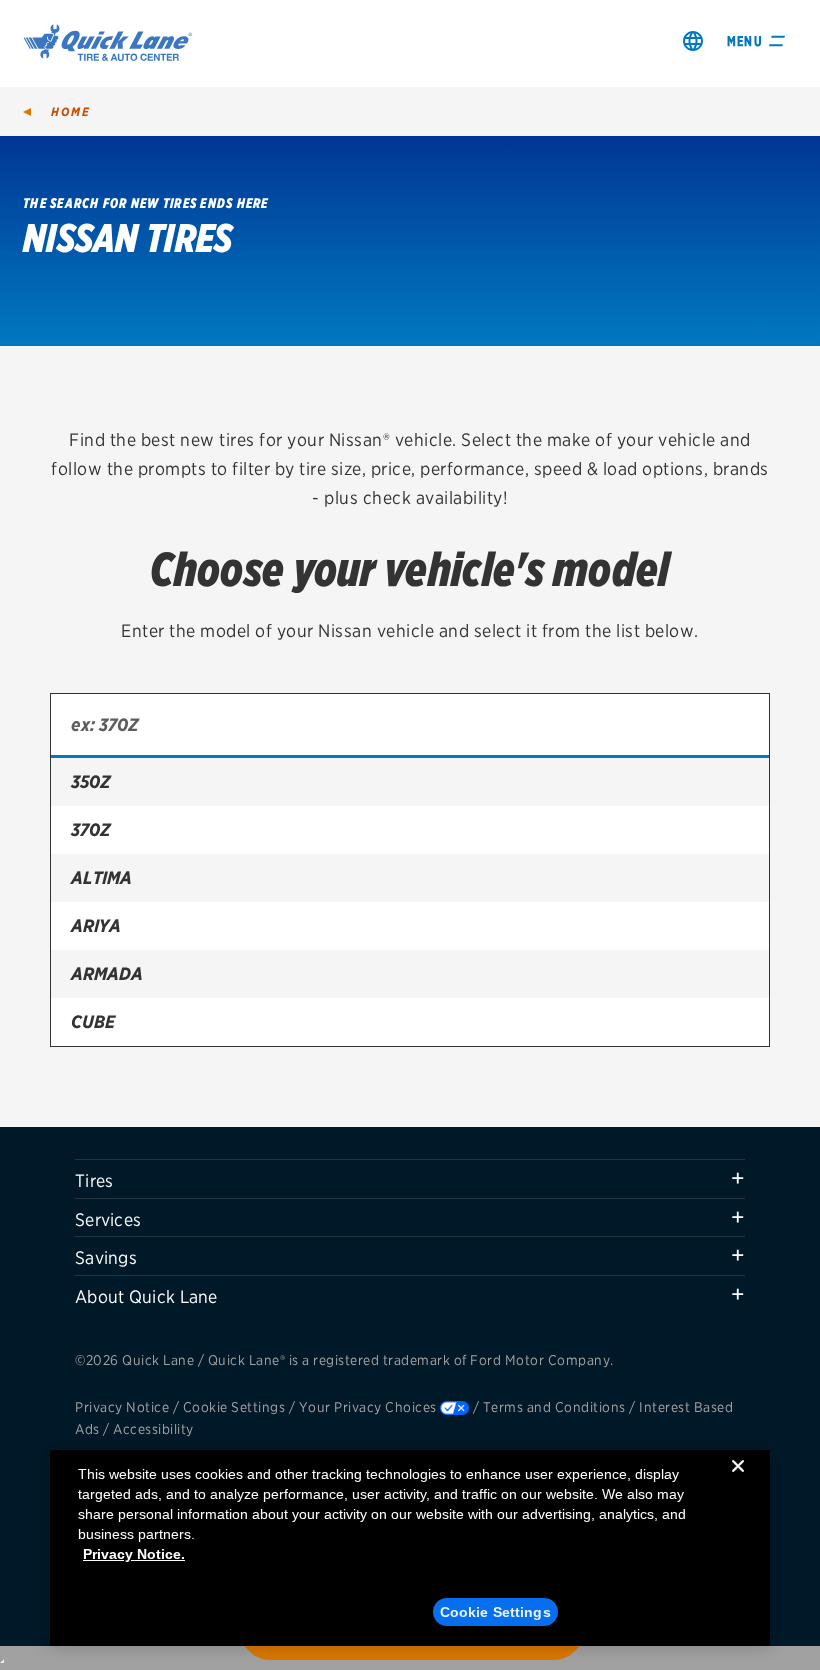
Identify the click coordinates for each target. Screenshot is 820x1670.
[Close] (738, 1482)
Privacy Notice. (134, 1554)
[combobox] (410, 726)
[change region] (693, 40)
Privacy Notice (122, 1407)
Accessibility (153, 1429)
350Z (91, 781)
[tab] (410, 1179)
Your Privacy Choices (368, 1407)
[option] (410, 782)
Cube (93, 1021)
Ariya (96, 925)
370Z (91, 829)
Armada (107, 973)
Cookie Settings (234, 1407)
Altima (101, 877)
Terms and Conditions (554, 1407)
